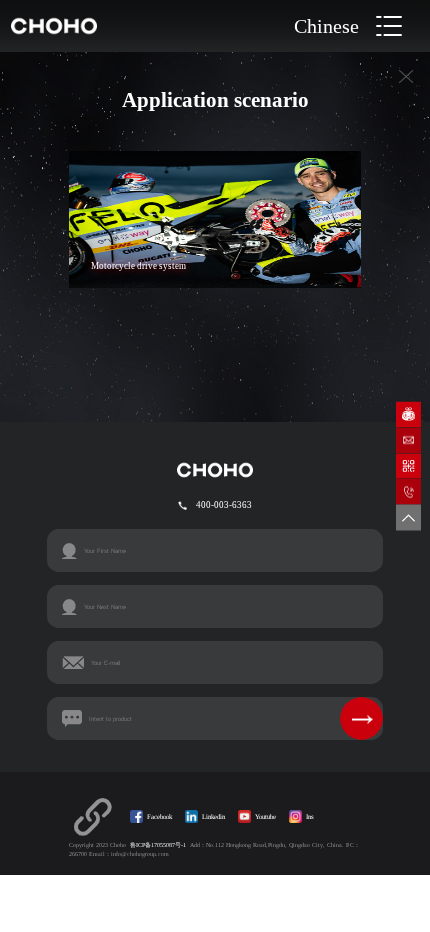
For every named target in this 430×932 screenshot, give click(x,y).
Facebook (159, 816)
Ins (310, 816)
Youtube (265, 816)
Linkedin (213, 816)
